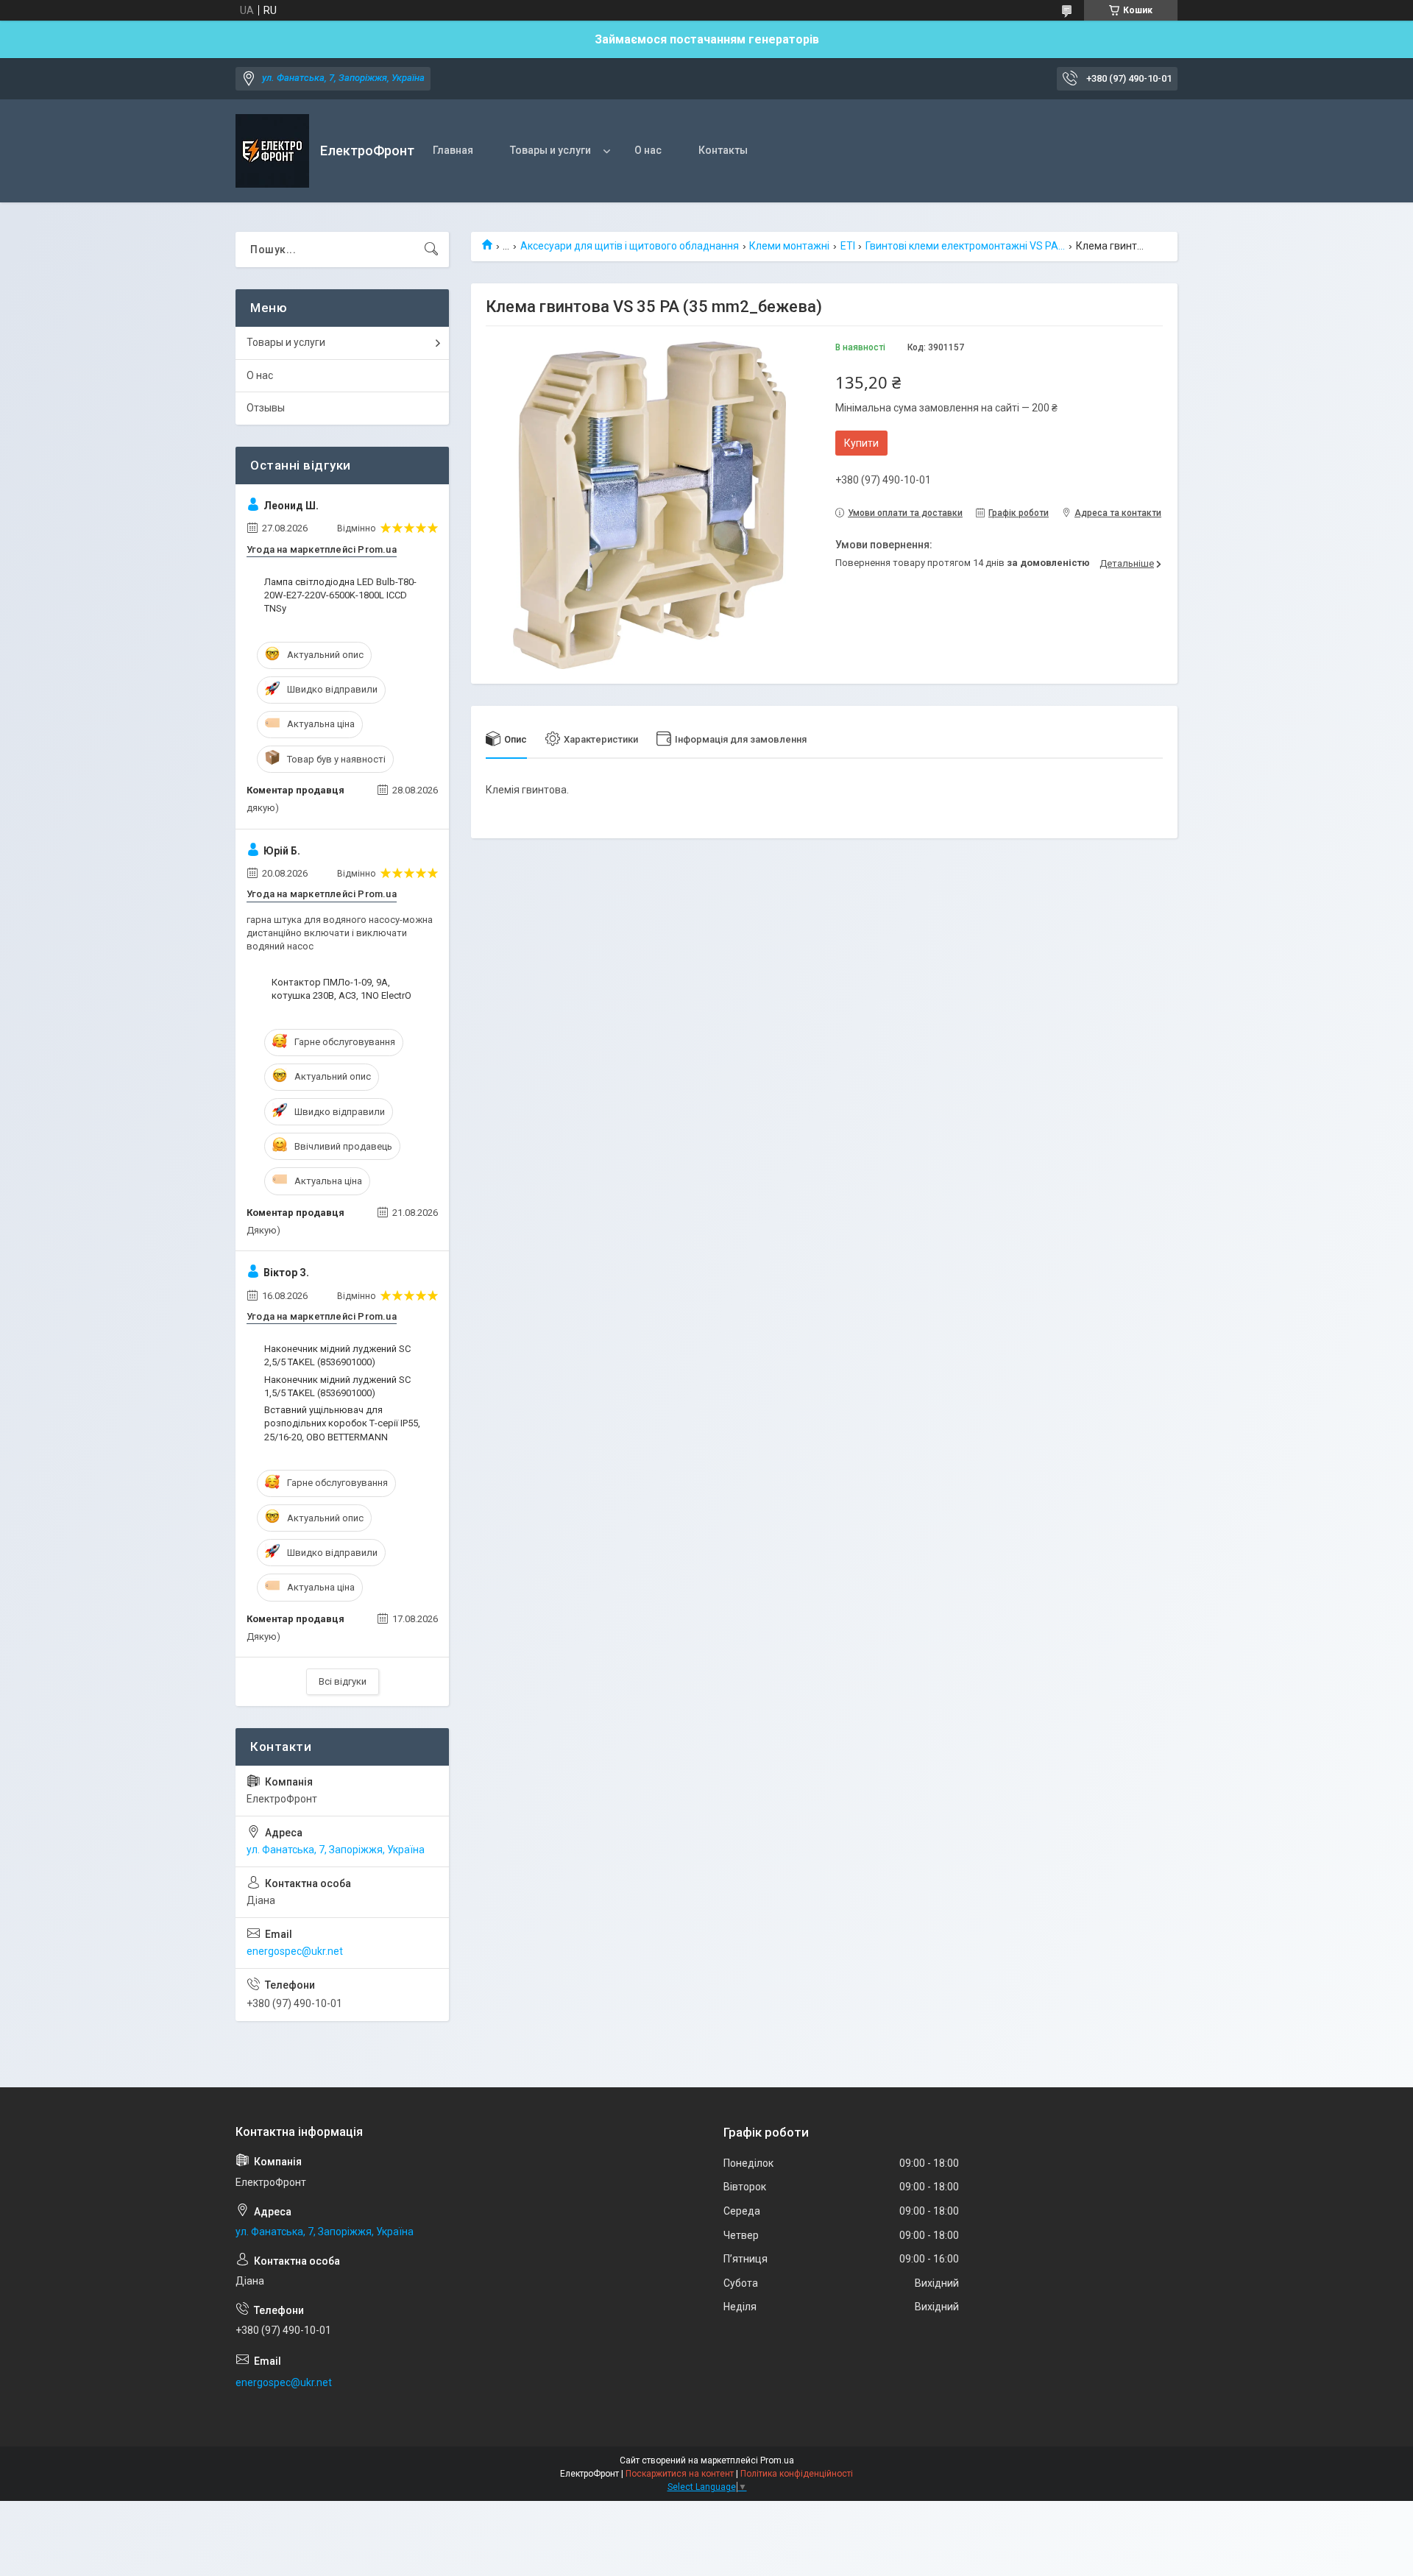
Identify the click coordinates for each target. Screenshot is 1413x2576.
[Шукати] (431, 250)
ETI (848, 246)
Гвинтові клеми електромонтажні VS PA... (965, 246)
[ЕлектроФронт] (272, 151)
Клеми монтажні (789, 246)
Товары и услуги (550, 150)
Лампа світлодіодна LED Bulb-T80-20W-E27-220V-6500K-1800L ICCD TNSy (340, 595)
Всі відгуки (343, 1681)
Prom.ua (777, 2460)
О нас (648, 150)
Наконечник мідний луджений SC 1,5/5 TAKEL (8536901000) (337, 1386)
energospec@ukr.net (295, 1951)
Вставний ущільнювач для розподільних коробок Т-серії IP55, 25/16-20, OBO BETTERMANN (342, 1423)
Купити (861, 443)
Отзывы (266, 408)
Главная (453, 150)
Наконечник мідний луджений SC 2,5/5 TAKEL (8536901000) (337, 1355)
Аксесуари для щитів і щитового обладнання (630, 246)
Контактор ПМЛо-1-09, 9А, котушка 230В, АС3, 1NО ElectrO (341, 989)
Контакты (723, 150)
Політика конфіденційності (797, 2474)
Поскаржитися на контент (680, 2474)
